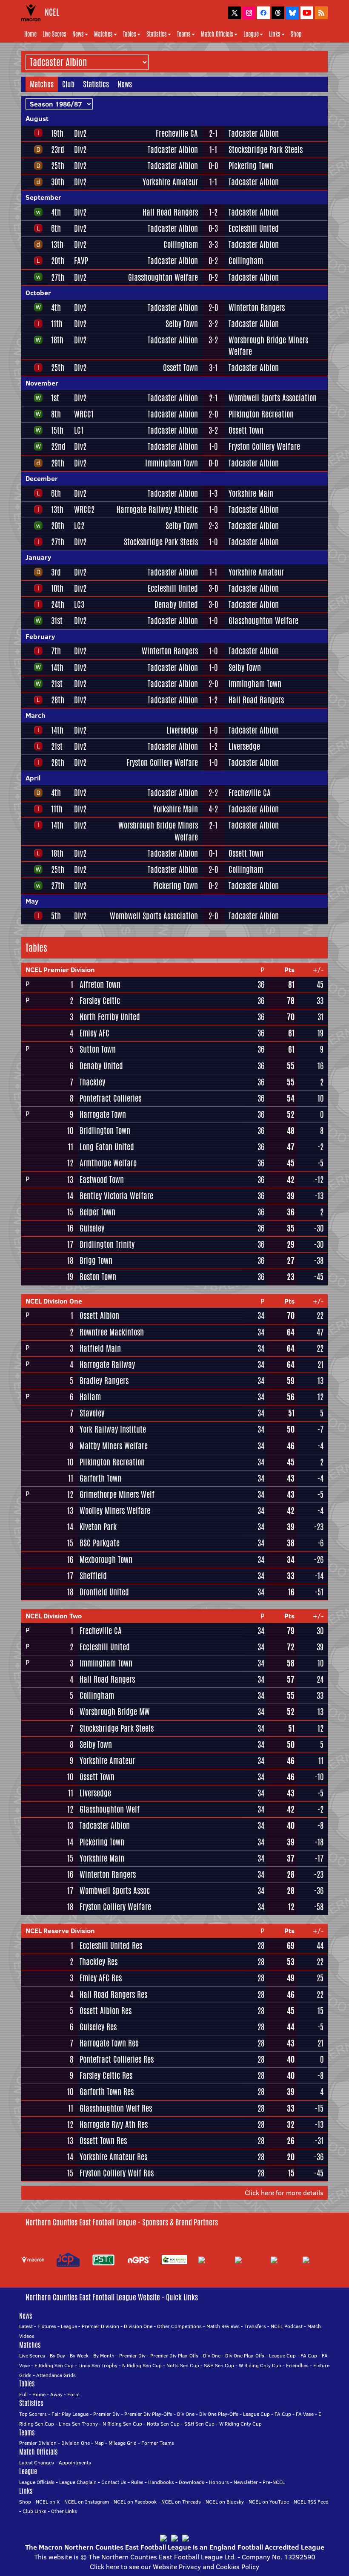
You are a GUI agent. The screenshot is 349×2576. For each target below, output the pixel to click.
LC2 (79, 526)
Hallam (90, 1397)
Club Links (34, 2511)
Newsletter (246, 2482)
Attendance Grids (56, 2375)
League (251, 34)
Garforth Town (100, 1478)
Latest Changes (37, 2462)
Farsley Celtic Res (106, 2075)
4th (56, 212)
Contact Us (114, 2482)
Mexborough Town (106, 1560)
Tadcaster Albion (254, 133)
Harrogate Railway (107, 1364)
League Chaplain (78, 2482)
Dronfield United (104, 1592)
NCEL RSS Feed (311, 2502)
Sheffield (93, 1576)
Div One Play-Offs (245, 2356)
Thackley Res (99, 1962)
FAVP (81, 261)
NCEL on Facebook (135, 2502)
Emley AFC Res (101, 1978)
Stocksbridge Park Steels (266, 150)
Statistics (157, 34)
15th (57, 430)
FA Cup (309, 2356)
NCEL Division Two (54, 1616)
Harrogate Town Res (109, 2043)
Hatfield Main (100, 1348)
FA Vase (305, 2414)
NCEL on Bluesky (225, 2502)
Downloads (192, 2482)
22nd (58, 446)
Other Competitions (179, 2326)
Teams (184, 34)
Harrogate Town (103, 1114)
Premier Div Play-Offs (174, 2356)
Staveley (92, 1413)
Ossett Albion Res (106, 2011)
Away (56, 2394)
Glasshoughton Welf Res (116, 2108)
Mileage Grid (123, 2443)
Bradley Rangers (104, 1381)
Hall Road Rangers (170, 212)
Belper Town (97, 1212)
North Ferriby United (110, 1017)
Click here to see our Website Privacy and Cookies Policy (174, 2567)
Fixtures (47, 2326)
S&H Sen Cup (219, 2365)
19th (57, 133)
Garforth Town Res (107, 2092)
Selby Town (182, 324)
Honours (219, 2482)
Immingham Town (172, 463)
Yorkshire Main (251, 493)
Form (73, 2394)
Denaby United (176, 604)
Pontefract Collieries (110, 1098)
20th (58, 261)
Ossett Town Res (103, 2141)
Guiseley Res (98, 2027)
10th (57, 588)
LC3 (79, 604)
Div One (212, 2356)
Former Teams (158, 2443)
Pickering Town (251, 166)
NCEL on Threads (181, 2502)
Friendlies (297, 2365)
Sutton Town (98, 1049)
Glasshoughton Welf (110, 1809)
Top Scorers (33, 2414)
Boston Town (98, 1277)
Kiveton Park (98, 1527)
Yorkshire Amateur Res (113, 2157)
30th (58, 182)
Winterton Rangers (257, 308)
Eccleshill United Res (111, 1946)
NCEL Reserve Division (60, 1931)
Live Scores (54, 34)
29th (58, 463)
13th (57, 245)
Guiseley (92, 1228)
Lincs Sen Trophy (98, 2365)
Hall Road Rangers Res (113, 1995)
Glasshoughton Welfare (163, 277)
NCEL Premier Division (60, 970)
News (78, 34)
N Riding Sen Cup (142, 2365)
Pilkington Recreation (261, 414)
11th (57, 324)
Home (30, 34)
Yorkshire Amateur (170, 182)
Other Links (64, 2511)
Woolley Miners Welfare (115, 1511)
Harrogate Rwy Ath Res (114, 2124)
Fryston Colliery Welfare (264, 446)
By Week (79, 2356)
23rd (58, 150)
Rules (137, 2482)
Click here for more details (284, 2193)
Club (68, 84)
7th (56, 651)
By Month (104, 2356)
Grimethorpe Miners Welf (117, 1494)
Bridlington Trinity (107, 1244)
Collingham (181, 245)
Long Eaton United (107, 1147)
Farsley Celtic (100, 1001)
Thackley (92, 1082)
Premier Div (132, 2356)
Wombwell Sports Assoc (115, 1891)
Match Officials (217, 34)
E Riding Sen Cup (54, 2365)
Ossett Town (180, 368)
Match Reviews (223, 2326)
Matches (103, 34)
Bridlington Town (105, 1131)
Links (275, 34)
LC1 (79, 430)
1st (55, 398)
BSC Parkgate (100, 1543)
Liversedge (182, 730)
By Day (57, 2356)
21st (57, 684)
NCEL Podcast (287, 2326)
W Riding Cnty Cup (260, 2365)
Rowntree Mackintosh (112, 1332)
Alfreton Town (100, 984)
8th (56, 414)
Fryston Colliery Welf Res (117, 2173)
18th (57, 340)
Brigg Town (96, 1261)
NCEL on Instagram (87, 2502)
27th (58, 277)
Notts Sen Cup (183, 2365)
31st (57, 621)
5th (56, 916)
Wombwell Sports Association (273, 398)
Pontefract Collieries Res (117, 2059)
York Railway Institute (113, 1429)
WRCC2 (84, 509)
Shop (296, 34)
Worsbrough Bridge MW (115, 1712)
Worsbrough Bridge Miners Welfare (268, 346)
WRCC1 (84, 414)
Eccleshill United (254, 228)
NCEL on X (48, 2502)
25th (58, 166)
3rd (56, 572)
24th (58, 604)
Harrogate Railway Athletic (157, 509)
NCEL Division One (54, 1301)
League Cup (282, 2356)
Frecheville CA (177, 133)
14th (57, 668)
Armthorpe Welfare (108, 1163)
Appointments (75, 2462)
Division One (138, 2326)
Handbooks (161, 2482)
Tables (130, 34)
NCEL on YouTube (269, 2502)
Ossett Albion (99, 1315)
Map (99, 2443)
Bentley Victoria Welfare (116, 1196)
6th (56, 228)
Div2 (80, 133)
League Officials (37, 2482)
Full (23, 2394)
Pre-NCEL (274, 2482)
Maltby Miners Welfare (114, 1446)
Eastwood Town (102, 1180)
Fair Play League (70, 2414)
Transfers (255, 2326)
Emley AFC (94, 1033)
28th (58, 700)
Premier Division (100, 2326)
